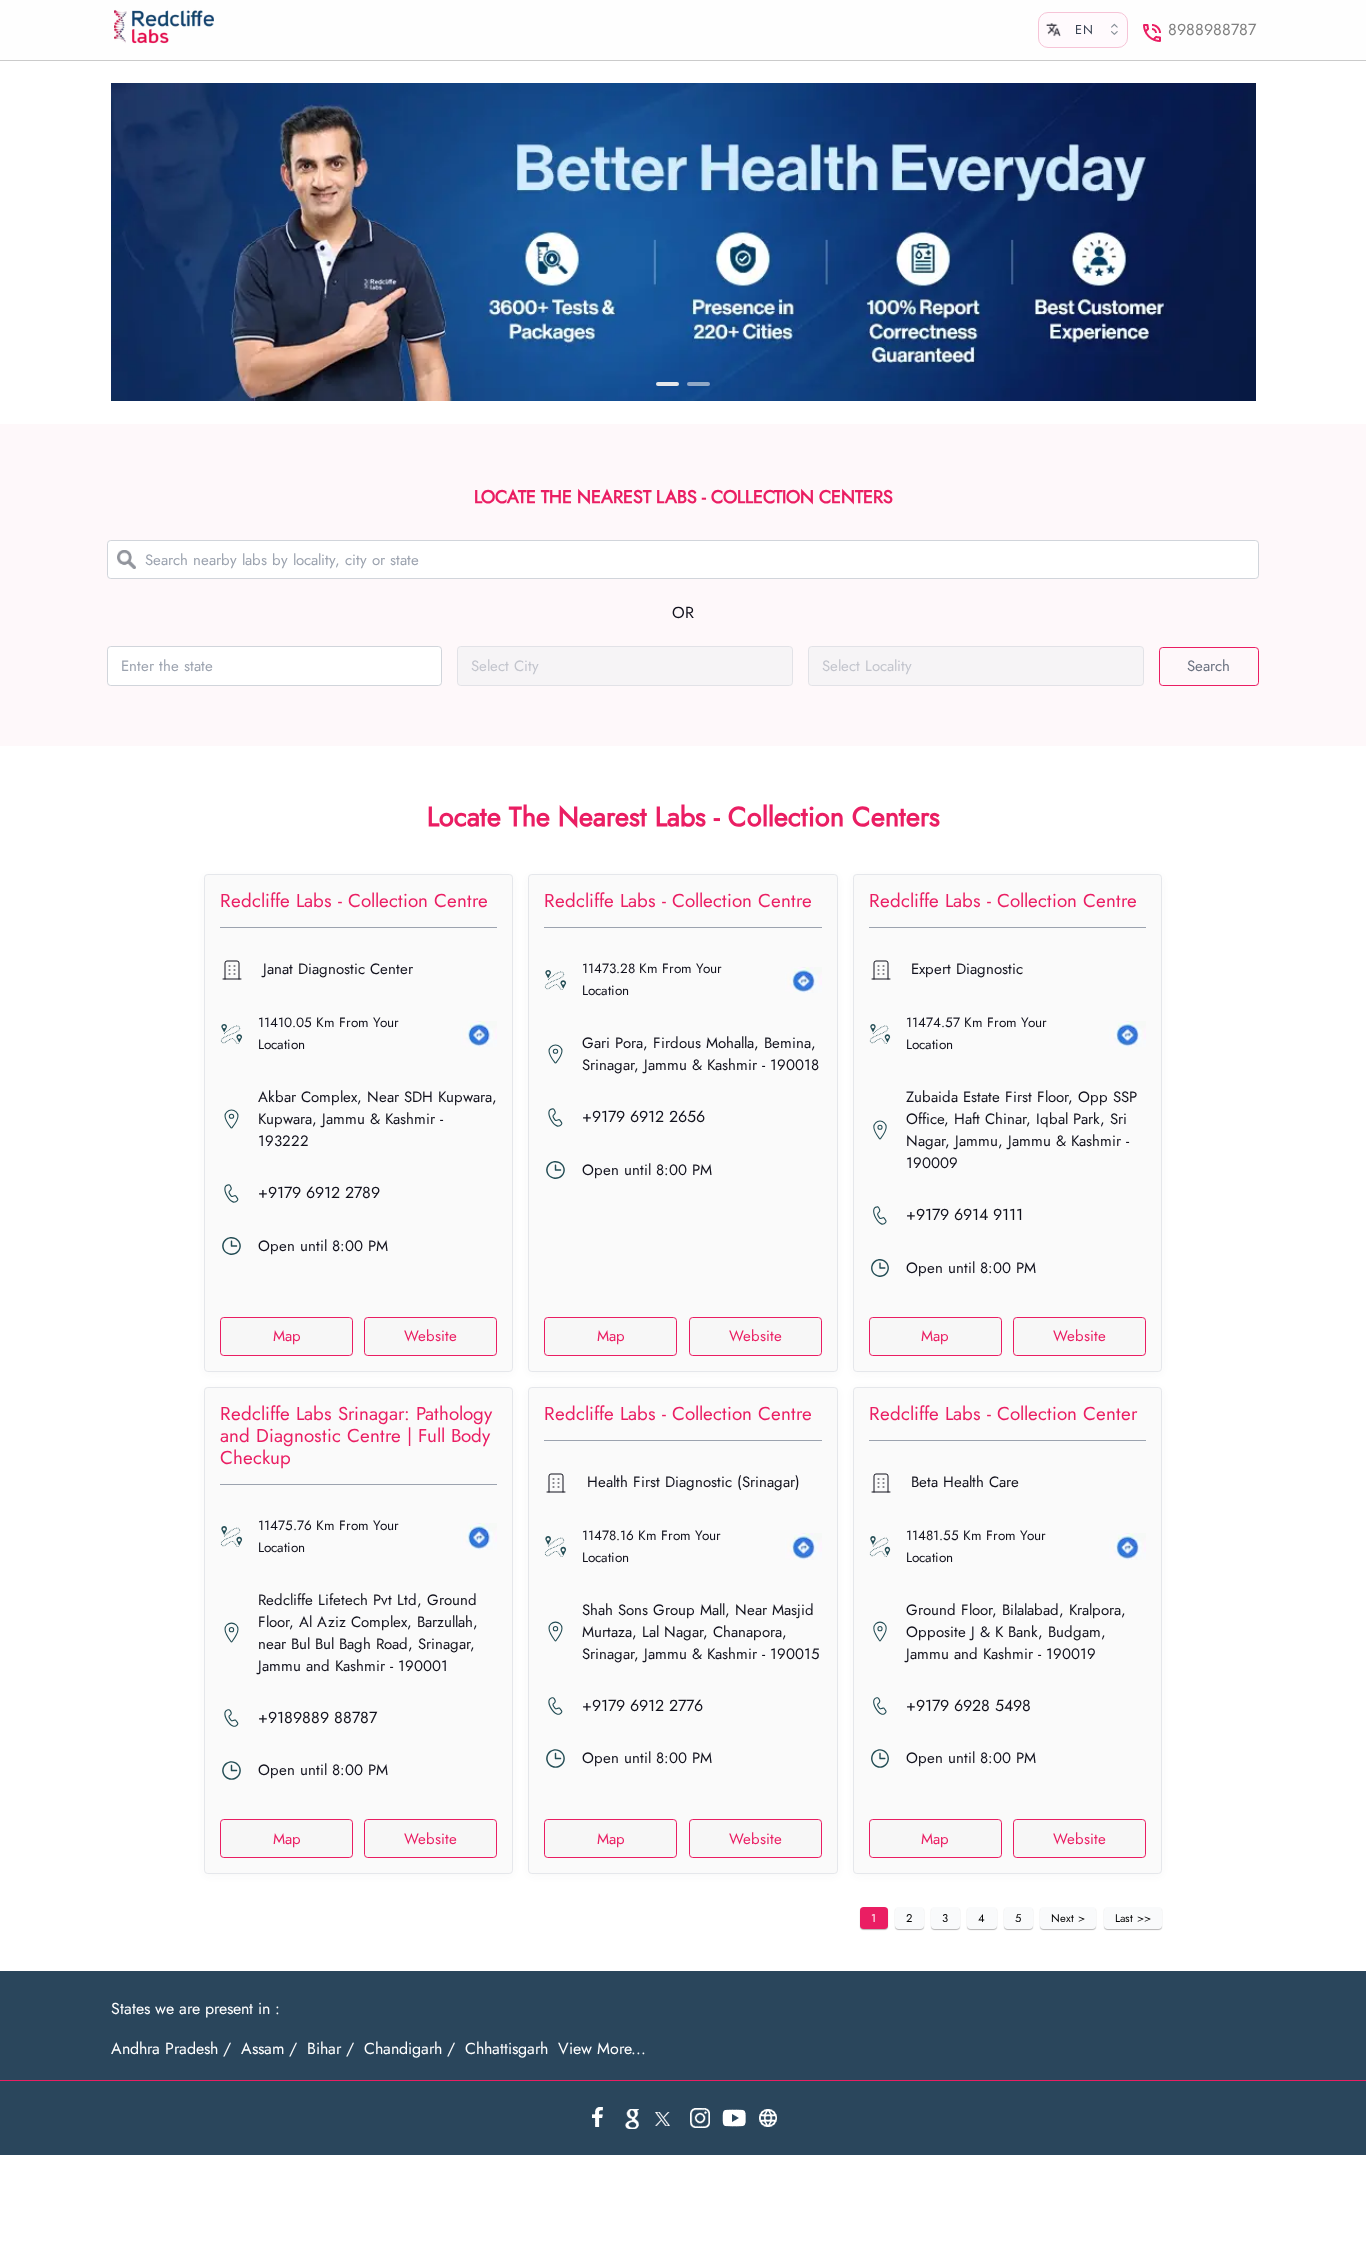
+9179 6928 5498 (968, 1706)
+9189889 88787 (317, 1718)
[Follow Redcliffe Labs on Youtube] (734, 2118)
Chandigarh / (409, 2049)
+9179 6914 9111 (964, 1215)
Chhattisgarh (506, 2049)
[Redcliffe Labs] (165, 27)
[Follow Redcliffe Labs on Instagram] (700, 2118)
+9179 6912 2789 (319, 1193)
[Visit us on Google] (632, 2118)
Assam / (269, 2049)
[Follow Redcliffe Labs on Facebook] (598, 2118)
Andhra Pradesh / (171, 2049)
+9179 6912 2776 (642, 1706)
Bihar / (330, 2049)
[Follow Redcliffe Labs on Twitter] (666, 2118)
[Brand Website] (768, 2118)
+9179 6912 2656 (643, 1117)
